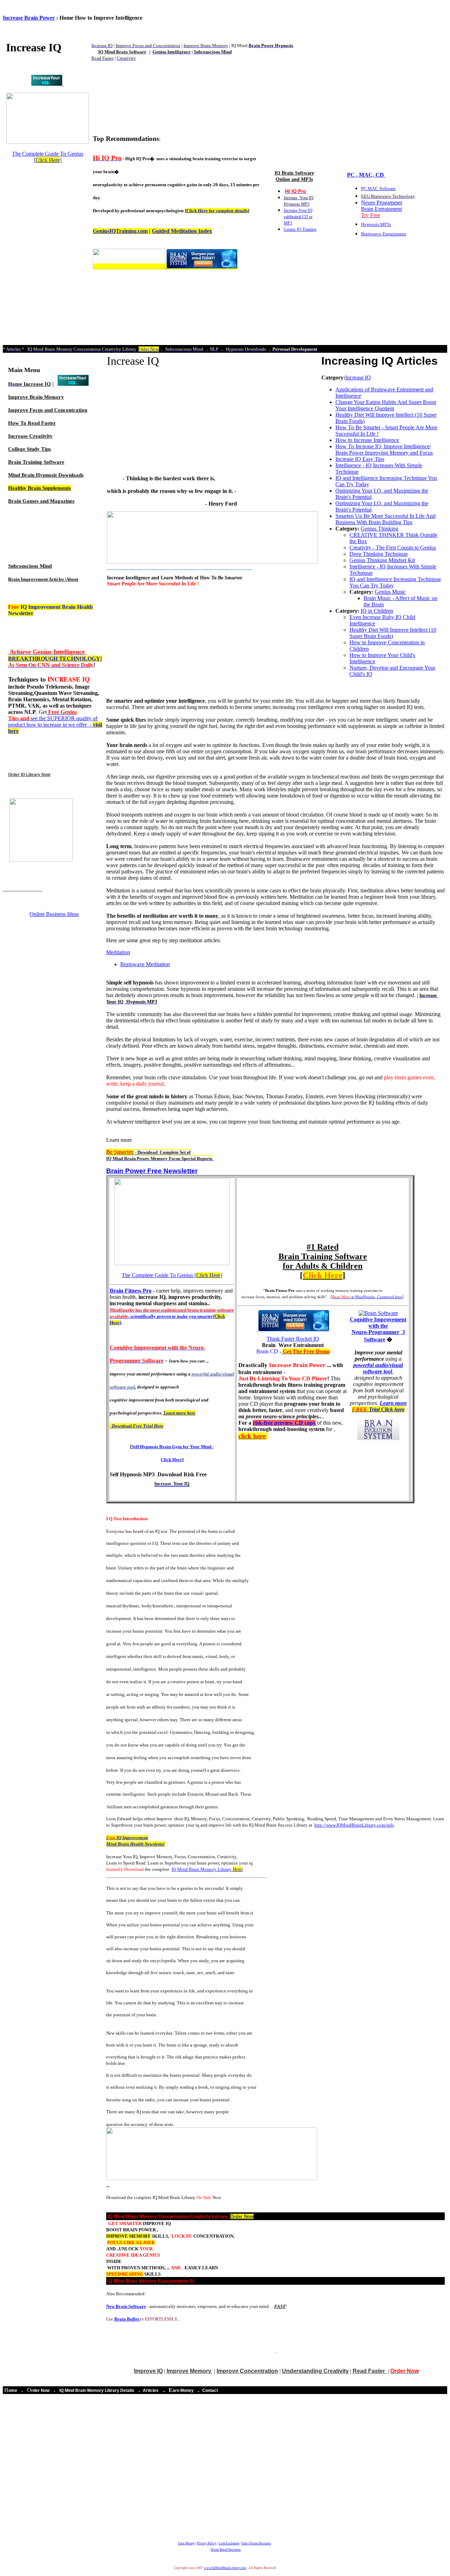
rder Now (40, 2390)
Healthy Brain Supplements (40, 488)
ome (13, 2390)
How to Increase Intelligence (367, 440)
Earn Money (187, 2543)
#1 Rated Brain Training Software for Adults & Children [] (323, 1261)
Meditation (118, 952)
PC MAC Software (378, 188)
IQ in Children (377, 611)
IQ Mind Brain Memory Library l (207, 1869)
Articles (151, 2390)
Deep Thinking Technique (379, 554)
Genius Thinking (380, 529)
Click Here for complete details (217, 211)
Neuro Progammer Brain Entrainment (382, 209)
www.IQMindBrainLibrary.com (225, 2568)
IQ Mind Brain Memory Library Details (97, 2390)
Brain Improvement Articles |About (43, 579)
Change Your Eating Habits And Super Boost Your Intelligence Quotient (386, 405)
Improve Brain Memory (36, 397)
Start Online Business (256, 2543)
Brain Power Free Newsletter (152, 1171)
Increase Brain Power (29, 18)
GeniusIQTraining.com (120, 231)
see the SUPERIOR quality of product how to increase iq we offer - (55, 721)
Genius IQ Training (300, 229)
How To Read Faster (32, 423)
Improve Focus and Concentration (48, 410)
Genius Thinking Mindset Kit (382, 560)
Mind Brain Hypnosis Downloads (46, 475)
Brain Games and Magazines (41, 501)
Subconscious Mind (30, 566)
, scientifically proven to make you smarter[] (172, 1316)
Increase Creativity (30, 436)
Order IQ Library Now (29, 775)
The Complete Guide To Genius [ (48, 157)
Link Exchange (229, 2543)
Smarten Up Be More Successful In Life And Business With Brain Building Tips (385, 519)
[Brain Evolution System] (47, 84)
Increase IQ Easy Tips (360, 459)
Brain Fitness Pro (131, 1291)
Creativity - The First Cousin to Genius (393, 548)
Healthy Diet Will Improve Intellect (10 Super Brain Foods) (393, 633)
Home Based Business (226, 2550)
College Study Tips (30, 449)
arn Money (183, 2390)
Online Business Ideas (54, 914)
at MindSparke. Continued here (367, 1297)
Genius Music (390, 592)
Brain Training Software (36, 462)
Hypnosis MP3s (376, 224)
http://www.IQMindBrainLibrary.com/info (354, 1825)
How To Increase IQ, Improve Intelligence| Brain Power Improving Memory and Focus (384, 450)
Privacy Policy (207, 2543)
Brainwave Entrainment (384, 234)
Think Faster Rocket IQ (293, 1339)
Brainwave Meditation (145, 964)
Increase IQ (37, 384)
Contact (210, 2390)
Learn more (379, 1406)
